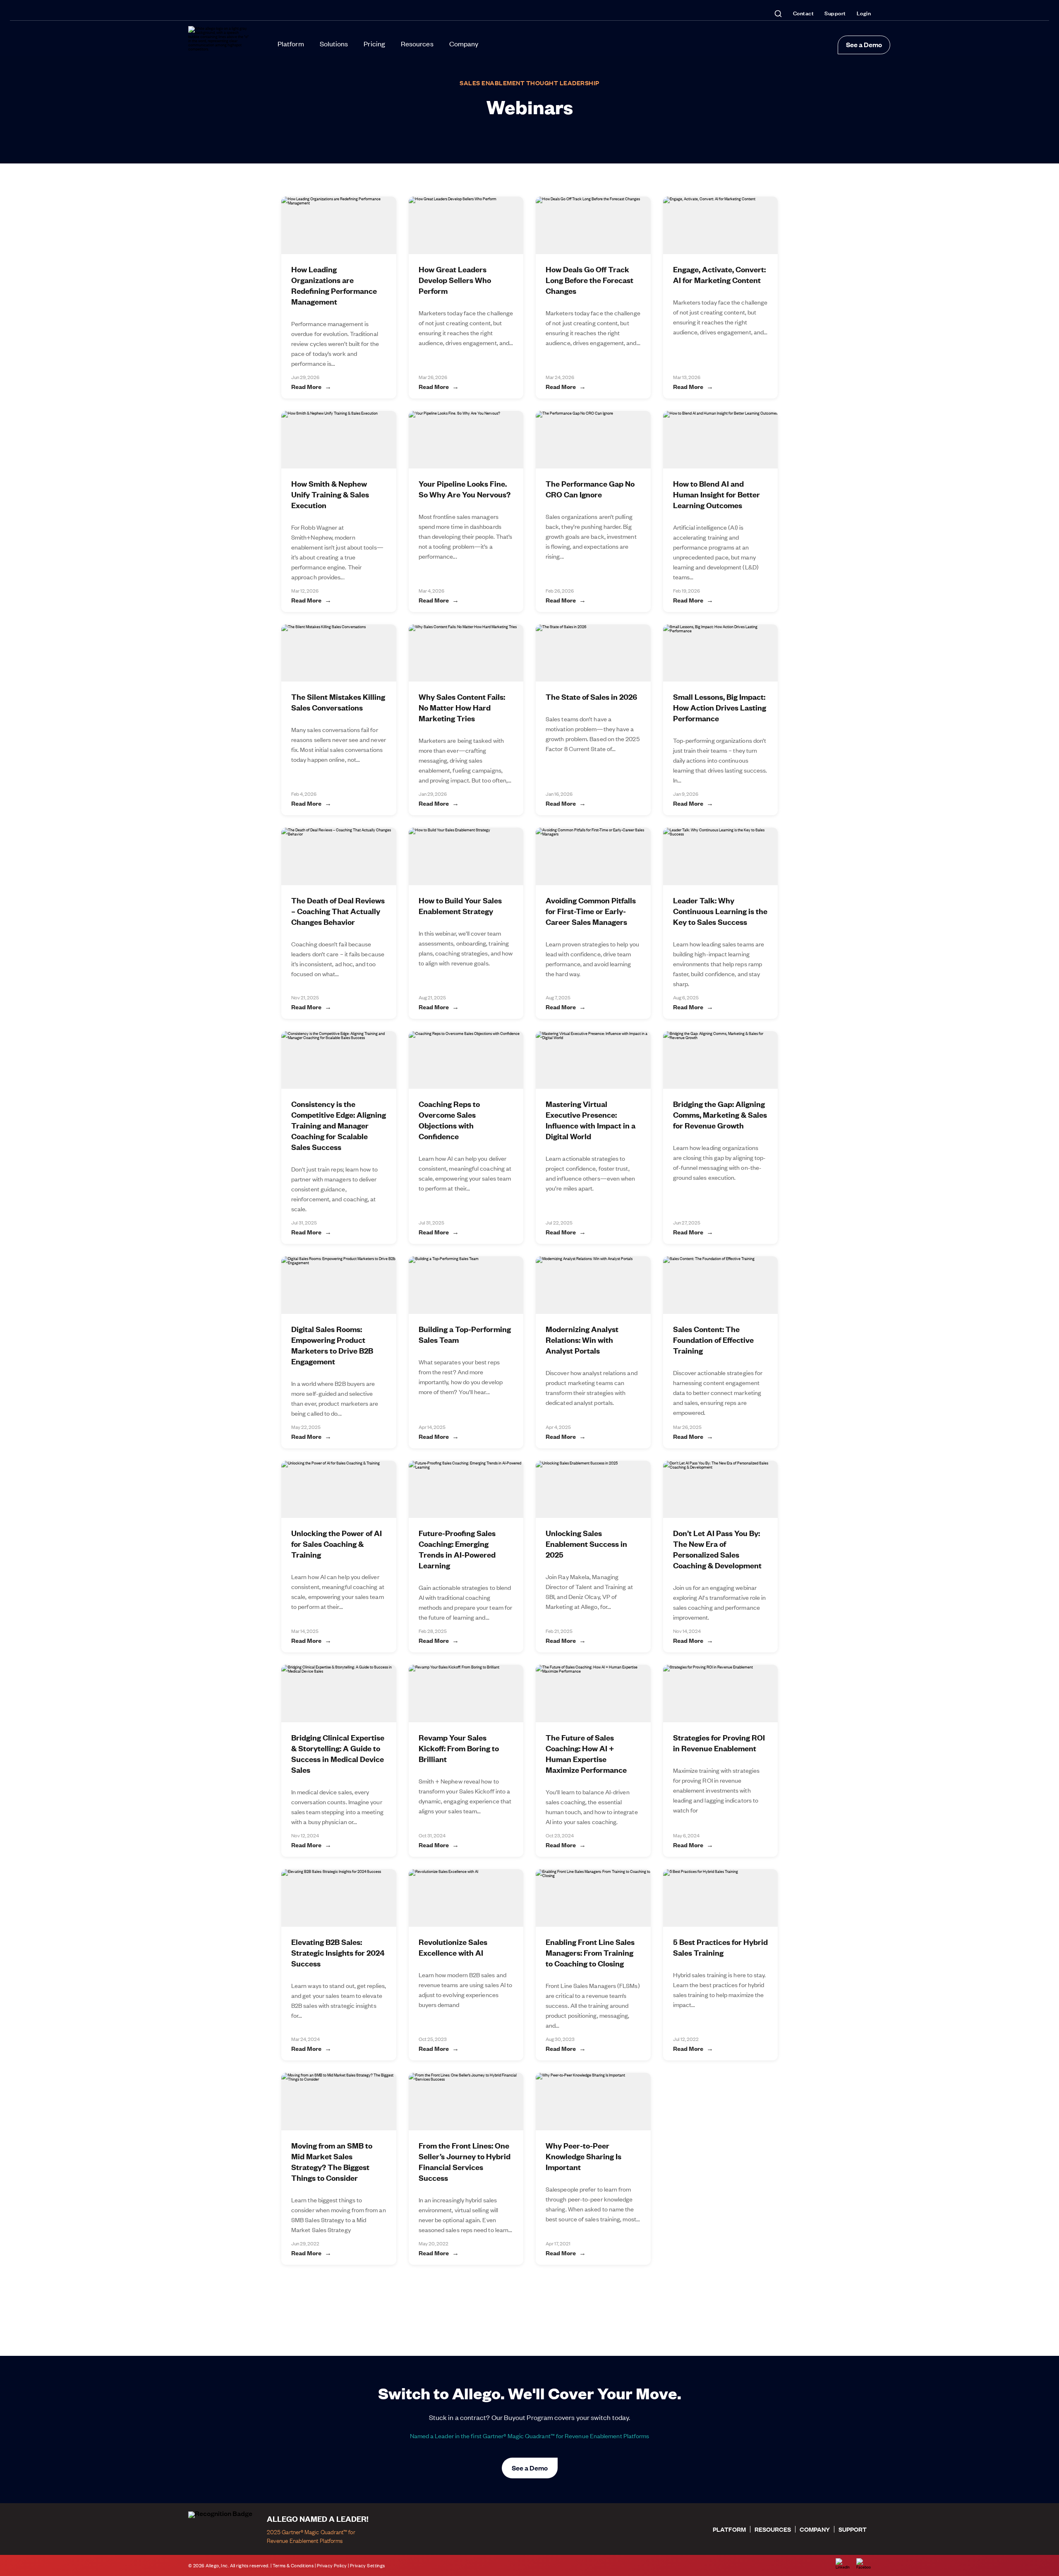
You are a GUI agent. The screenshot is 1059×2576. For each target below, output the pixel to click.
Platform (291, 43)
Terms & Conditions (293, 2565)
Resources (417, 43)
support (853, 2529)
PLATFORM (729, 2529)
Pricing (374, 43)
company (815, 2529)
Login (864, 13)
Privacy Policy (332, 2565)
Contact (804, 13)
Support (835, 13)
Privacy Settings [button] (368, 2565)
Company (464, 43)
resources (773, 2529)
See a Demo (864, 44)
